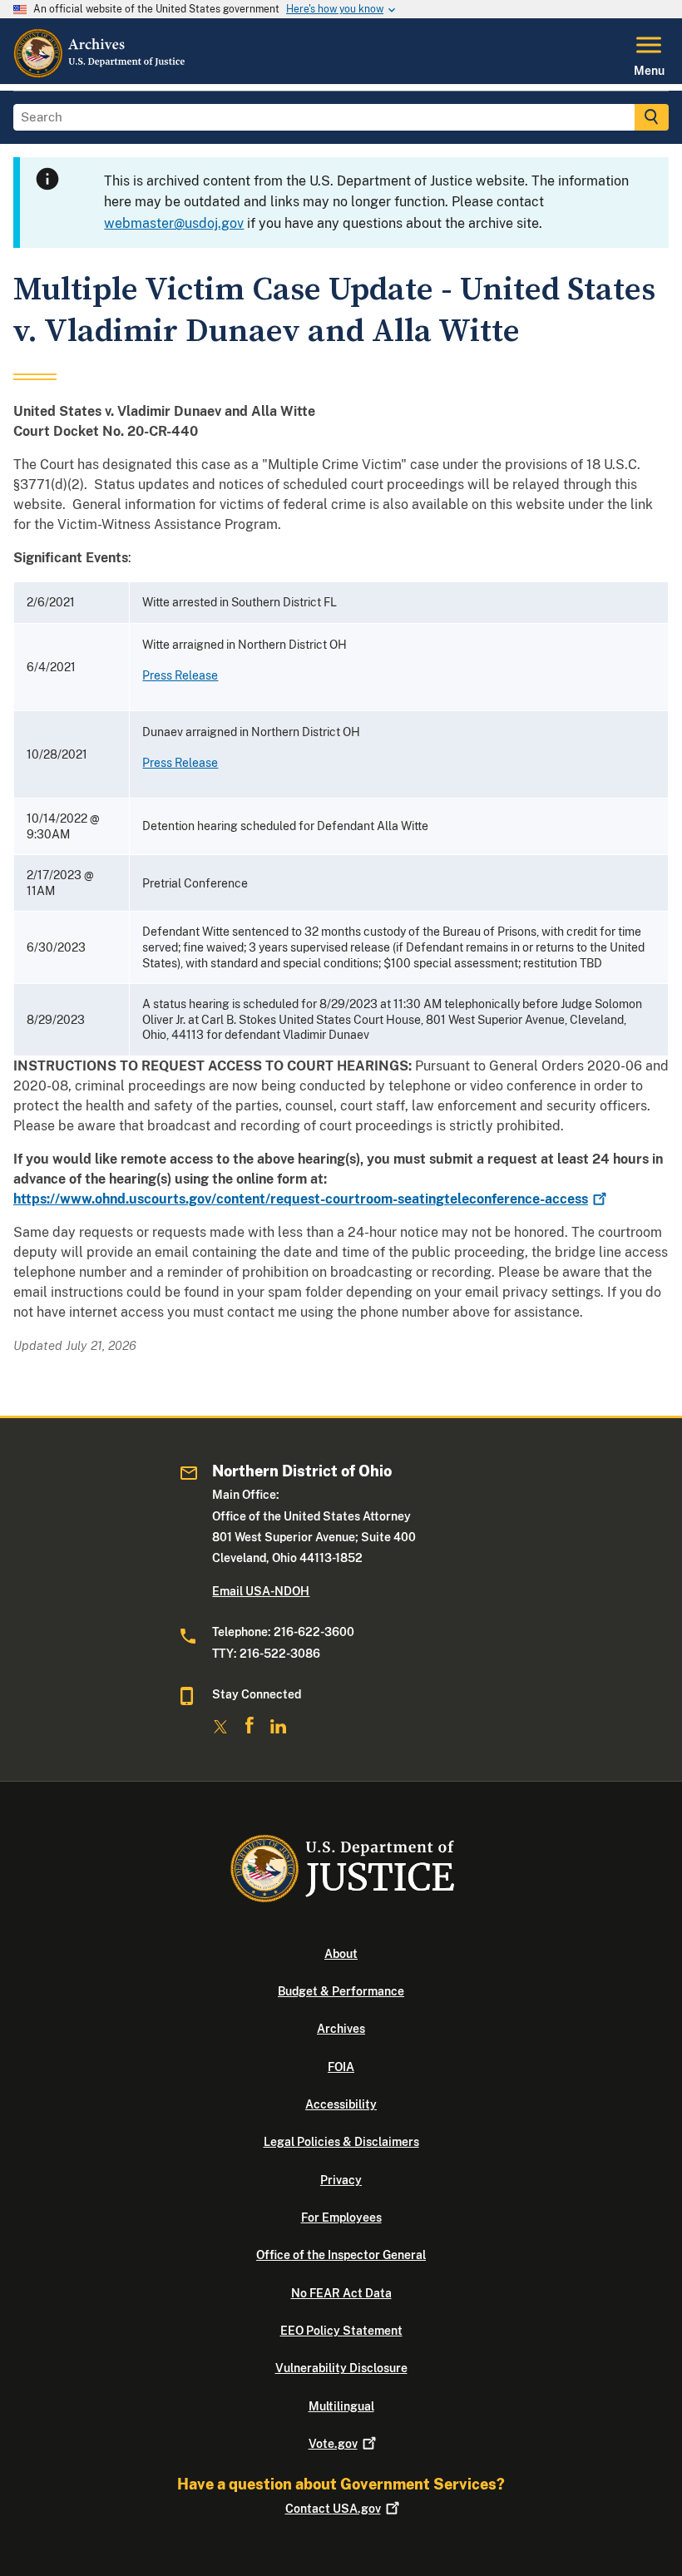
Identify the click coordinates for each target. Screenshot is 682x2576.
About (341, 1954)
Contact (333, 2509)
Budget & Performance (341, 1991)
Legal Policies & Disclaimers (341, 2142)
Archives (341, 2029)
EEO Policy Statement (341, 2331)
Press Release (180, 675)
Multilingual (341, 2406)
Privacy (341, 2180)
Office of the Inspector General (341, 2255)
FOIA (341, 2067)
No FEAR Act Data (341, 2293)
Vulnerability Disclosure (341, 2368)
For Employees (341, 2218)
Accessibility (341, 2104)
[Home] (100, 74)
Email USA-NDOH (261, 1591)
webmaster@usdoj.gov (174, 223)
